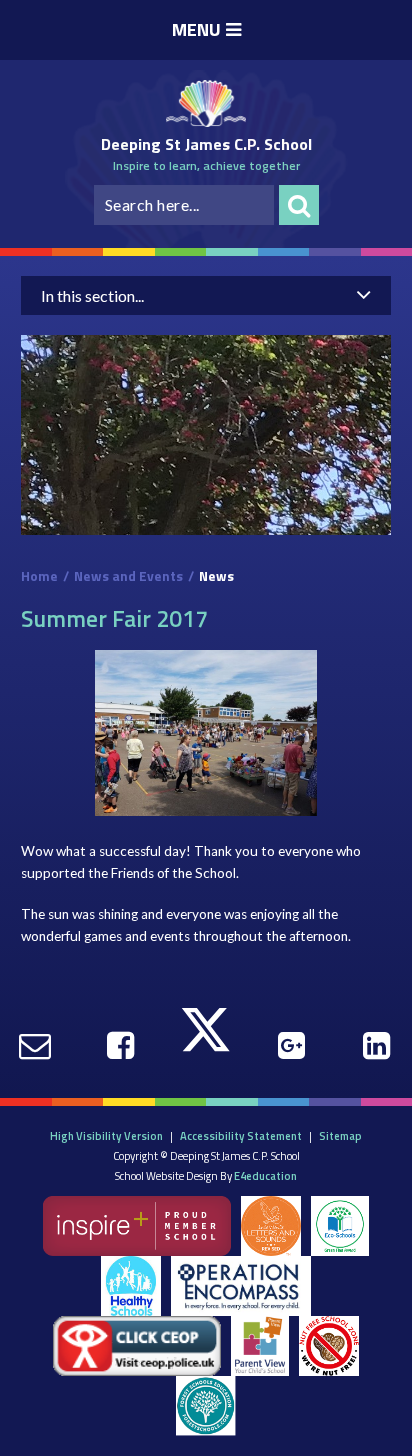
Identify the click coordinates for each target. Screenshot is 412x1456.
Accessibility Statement (241, 1135)
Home (39, 576)
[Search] (299, 205)
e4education (265, 1175)
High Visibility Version (106, 1135)
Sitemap (340, 1135)
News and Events (128, 576)
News (216, 576)
